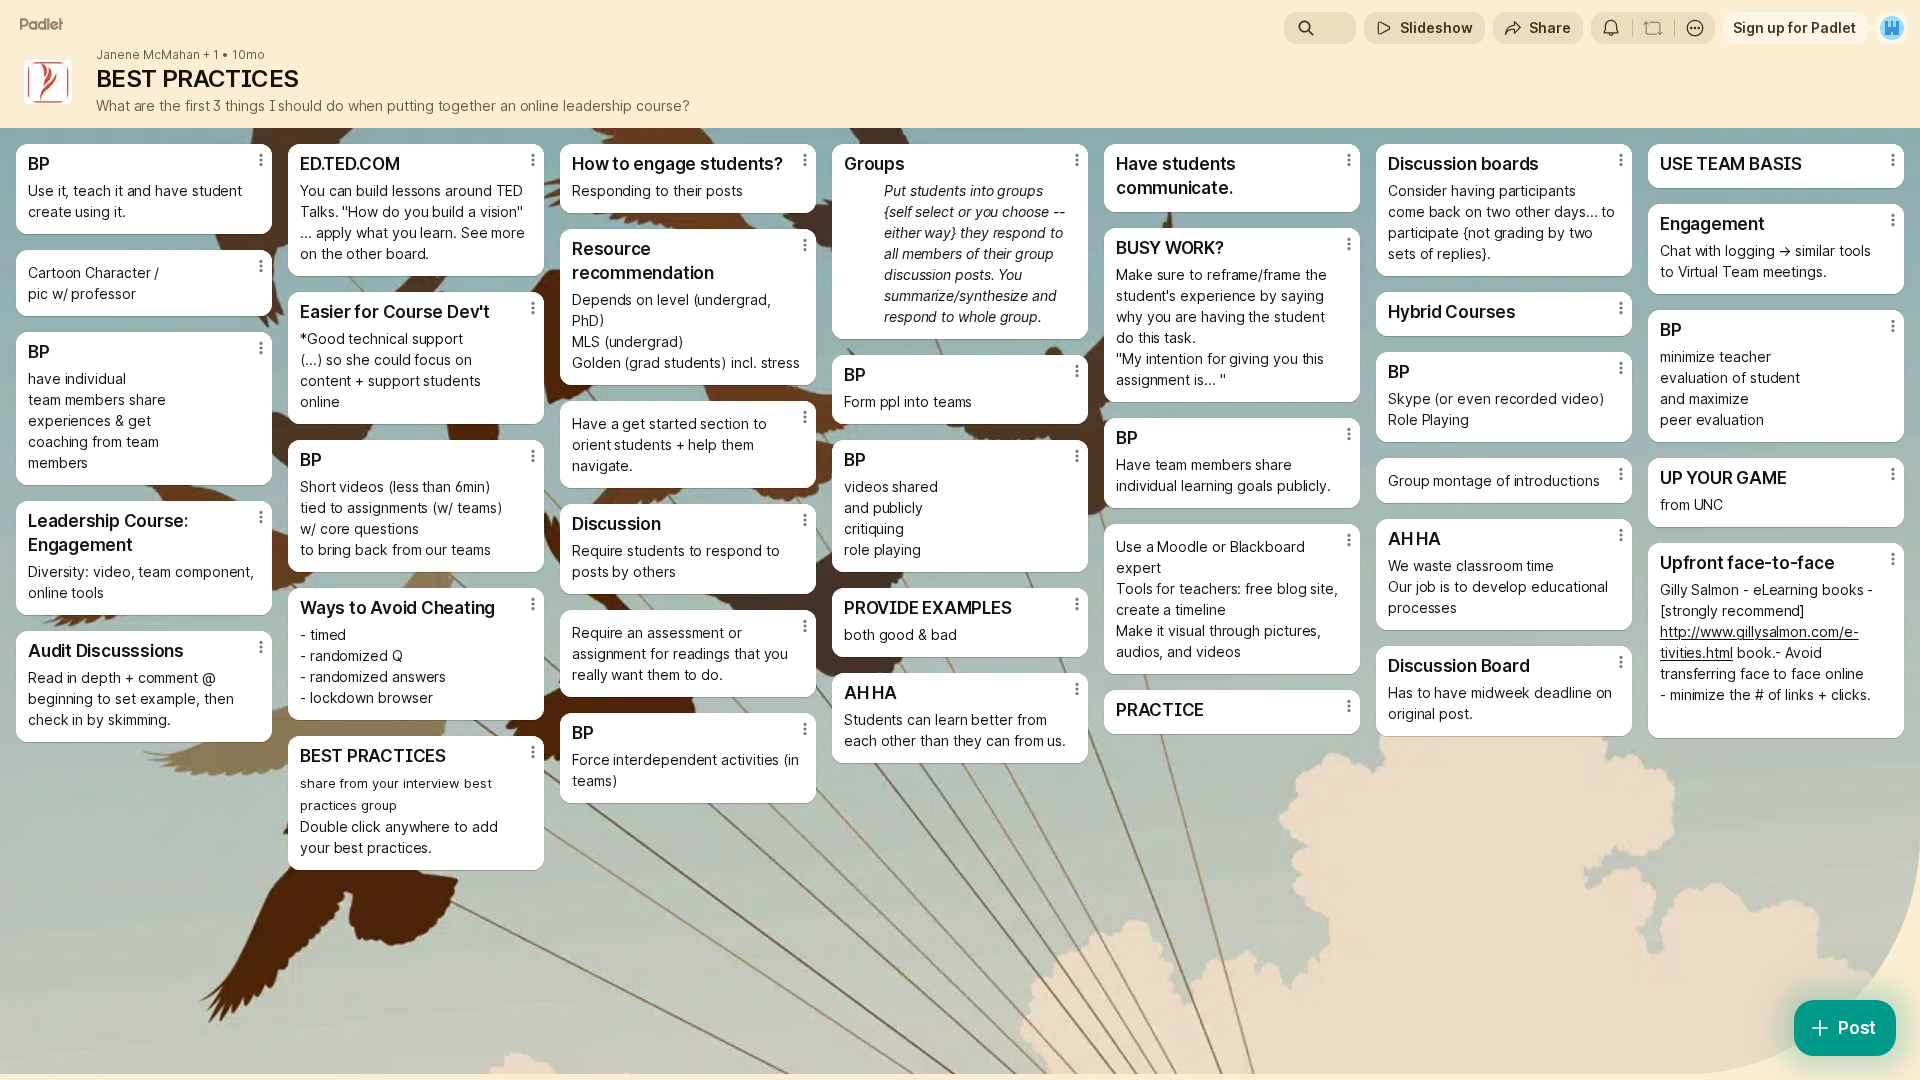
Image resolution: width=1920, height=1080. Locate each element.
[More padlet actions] (1695, 28)
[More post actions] (261, 160)
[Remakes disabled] (1653, 28)
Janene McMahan (148, 55)
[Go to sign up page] (1892, 28)
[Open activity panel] (1611, 28)
